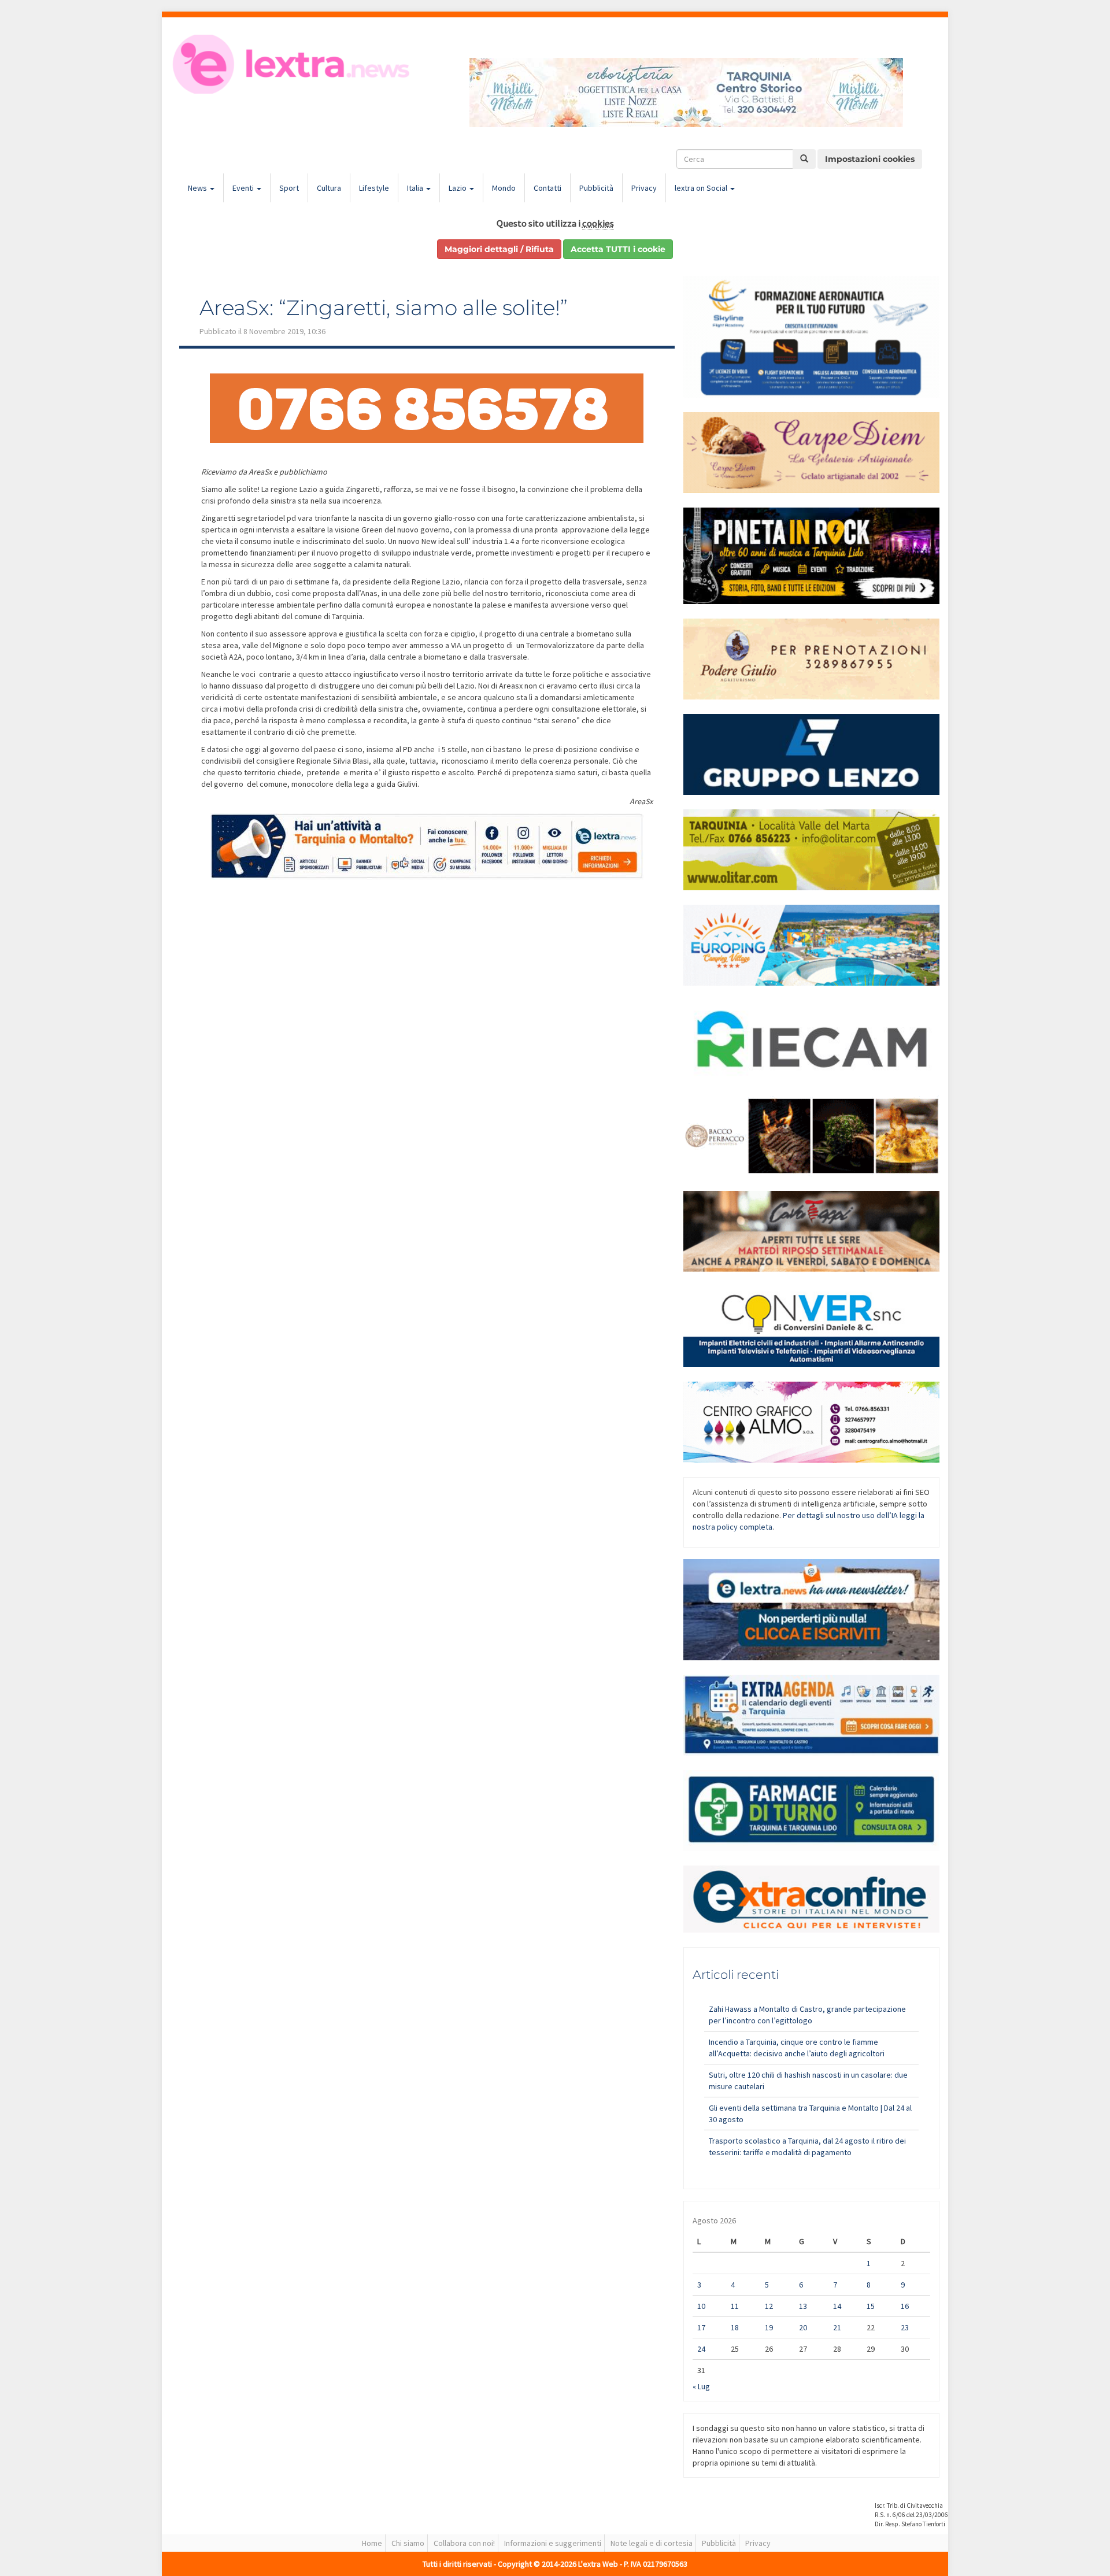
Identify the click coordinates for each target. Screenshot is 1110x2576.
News (198, 188)
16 (905, 2306)
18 (735, 2327)
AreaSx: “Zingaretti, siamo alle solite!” (384, 308)
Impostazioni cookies (870, 159)
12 (769, 2306)
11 (735, 2306)
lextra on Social (702, 188)
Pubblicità (596, 188)
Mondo (504, 188)
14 (837, 2306)
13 (803, 2306)
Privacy (644, 188)
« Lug (701, 2386)
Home (372, 2543)
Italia (416, 188)
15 (871, 2306)
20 (803, 2327)
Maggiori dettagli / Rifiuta (499, 249)
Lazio (458, 188)
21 (837, 2327)
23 (905, 2327)
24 (701, 2349)
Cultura (329, 188)
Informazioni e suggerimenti (553, 2543)
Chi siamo (408, 2543)
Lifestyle (374, 188)
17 (701, 2327)
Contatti (547, 188)
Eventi (244, 188)
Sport (289, 188)
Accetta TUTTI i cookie (618, 249)
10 (701, 2306)
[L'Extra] (293, 64)
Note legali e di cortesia (652, 2543)
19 (769, 2327)
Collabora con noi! (464, 2543)
